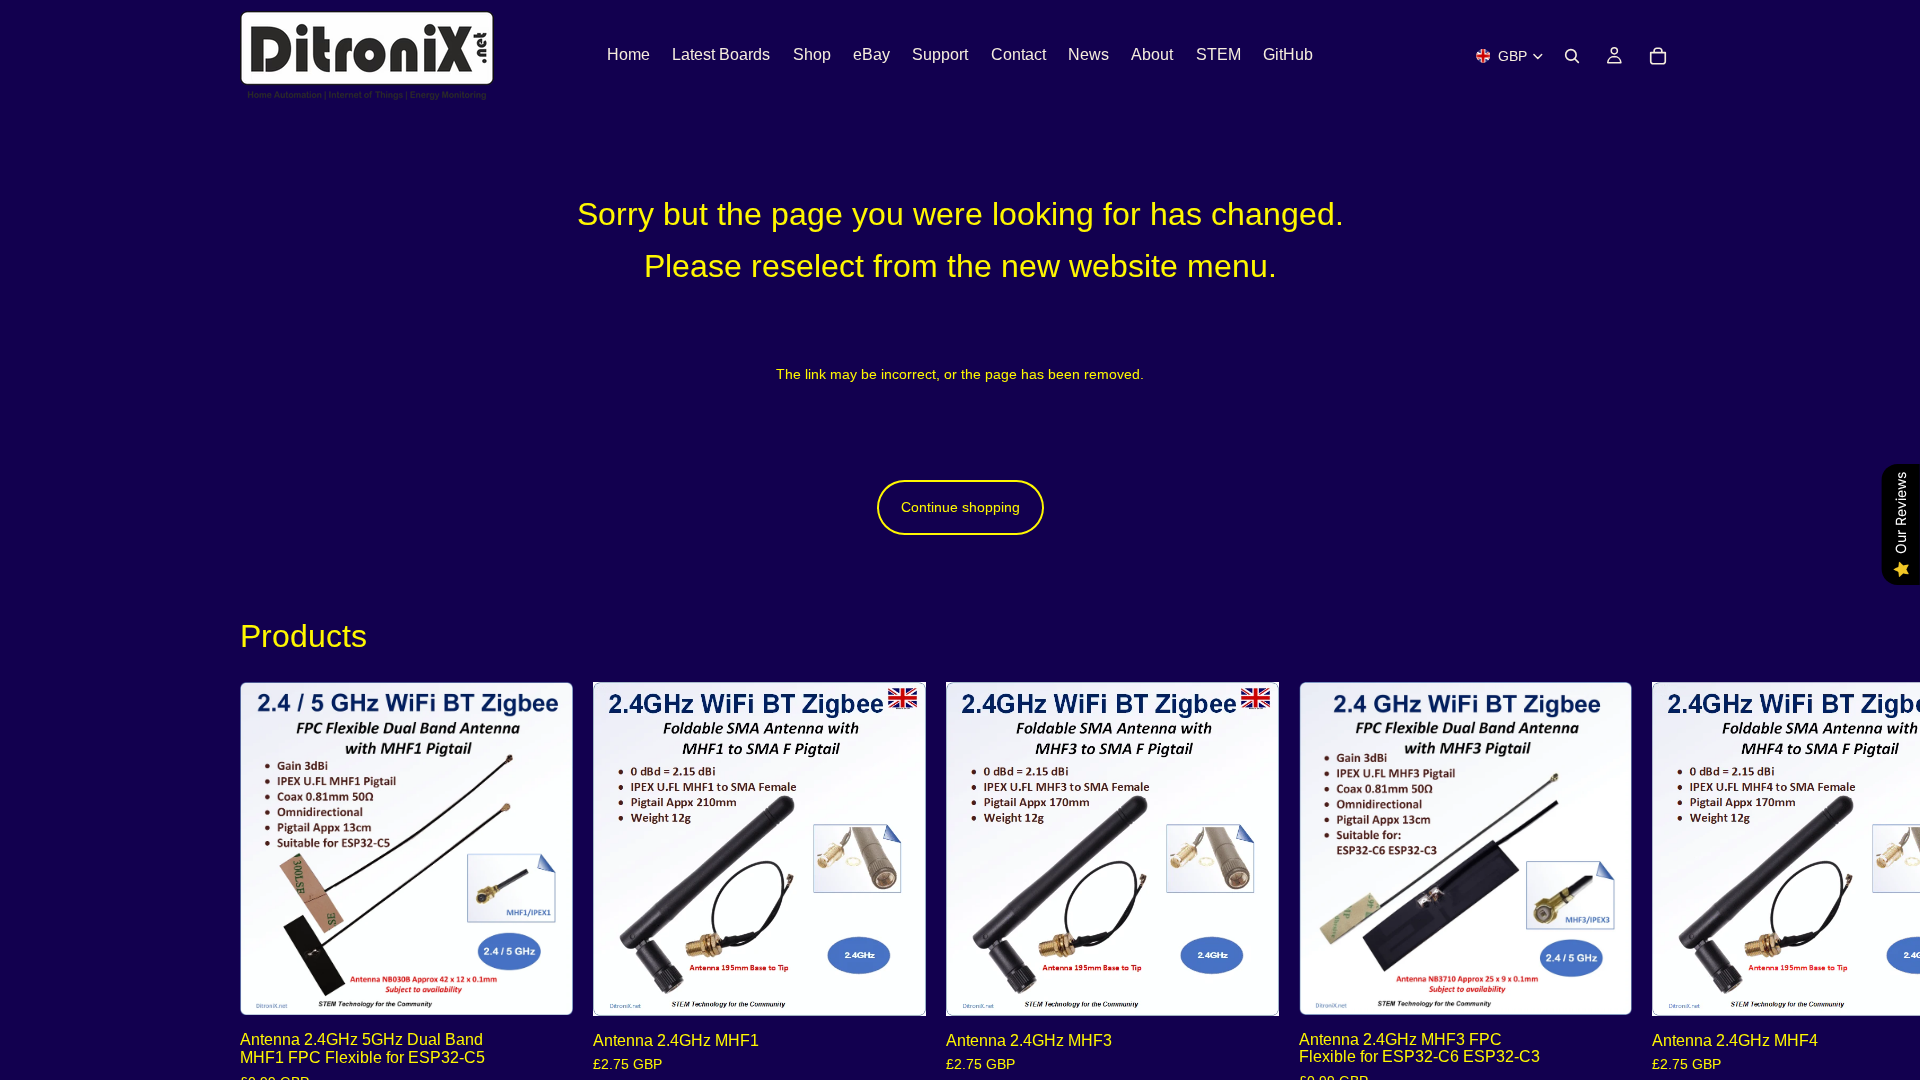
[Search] (1572, 56)
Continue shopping (960, 507)
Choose (559, 984)
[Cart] (1658, 56)
